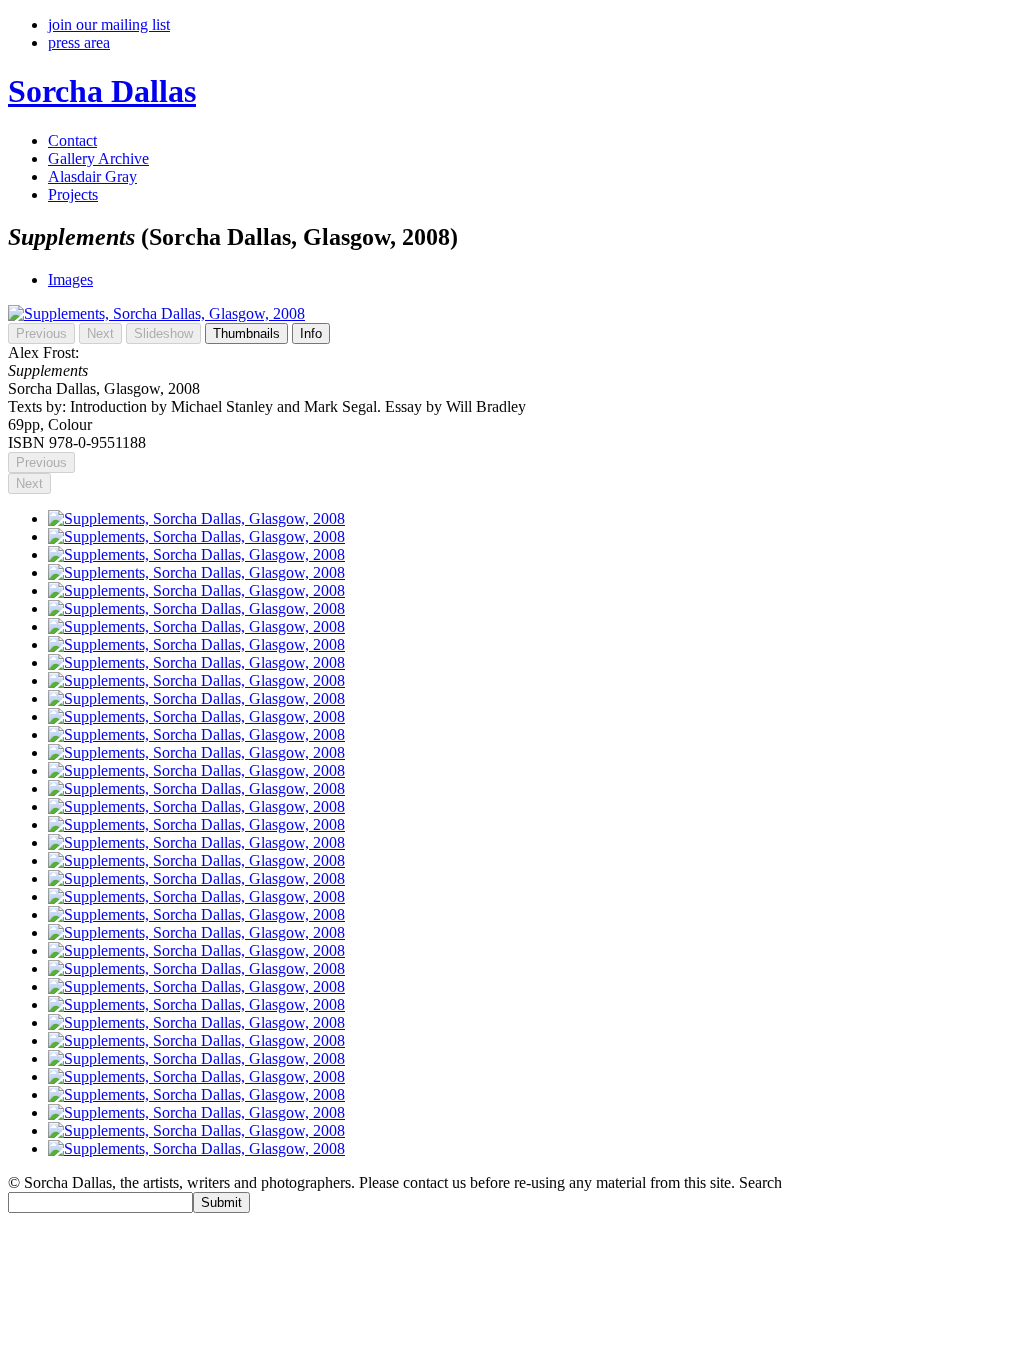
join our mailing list (109, 24)
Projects (73, 194)
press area (79, 42)
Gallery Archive (98, 158)
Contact (72, 140)
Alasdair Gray (92, 176)
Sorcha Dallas (102, 91)
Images (70, 279)
